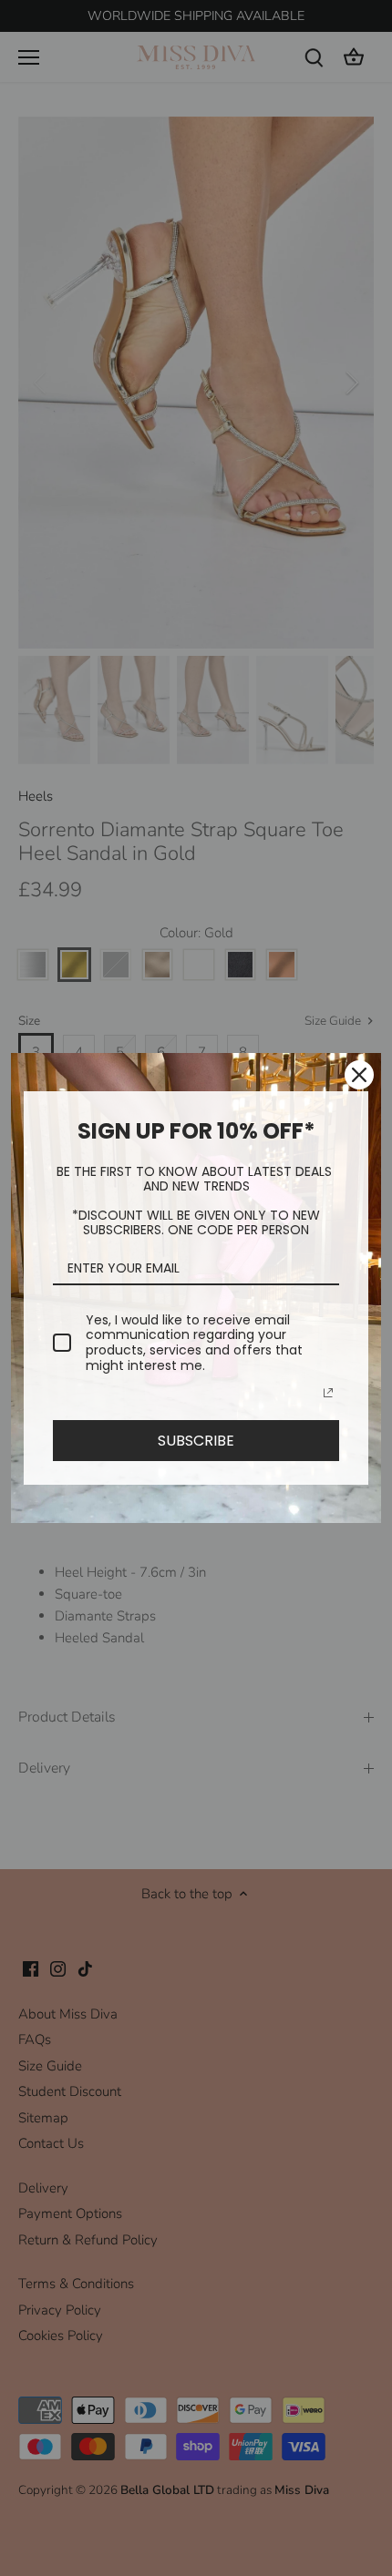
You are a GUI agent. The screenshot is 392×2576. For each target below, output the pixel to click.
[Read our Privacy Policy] (328, 1393)
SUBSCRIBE (196, 1441)
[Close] (359, 1075)
